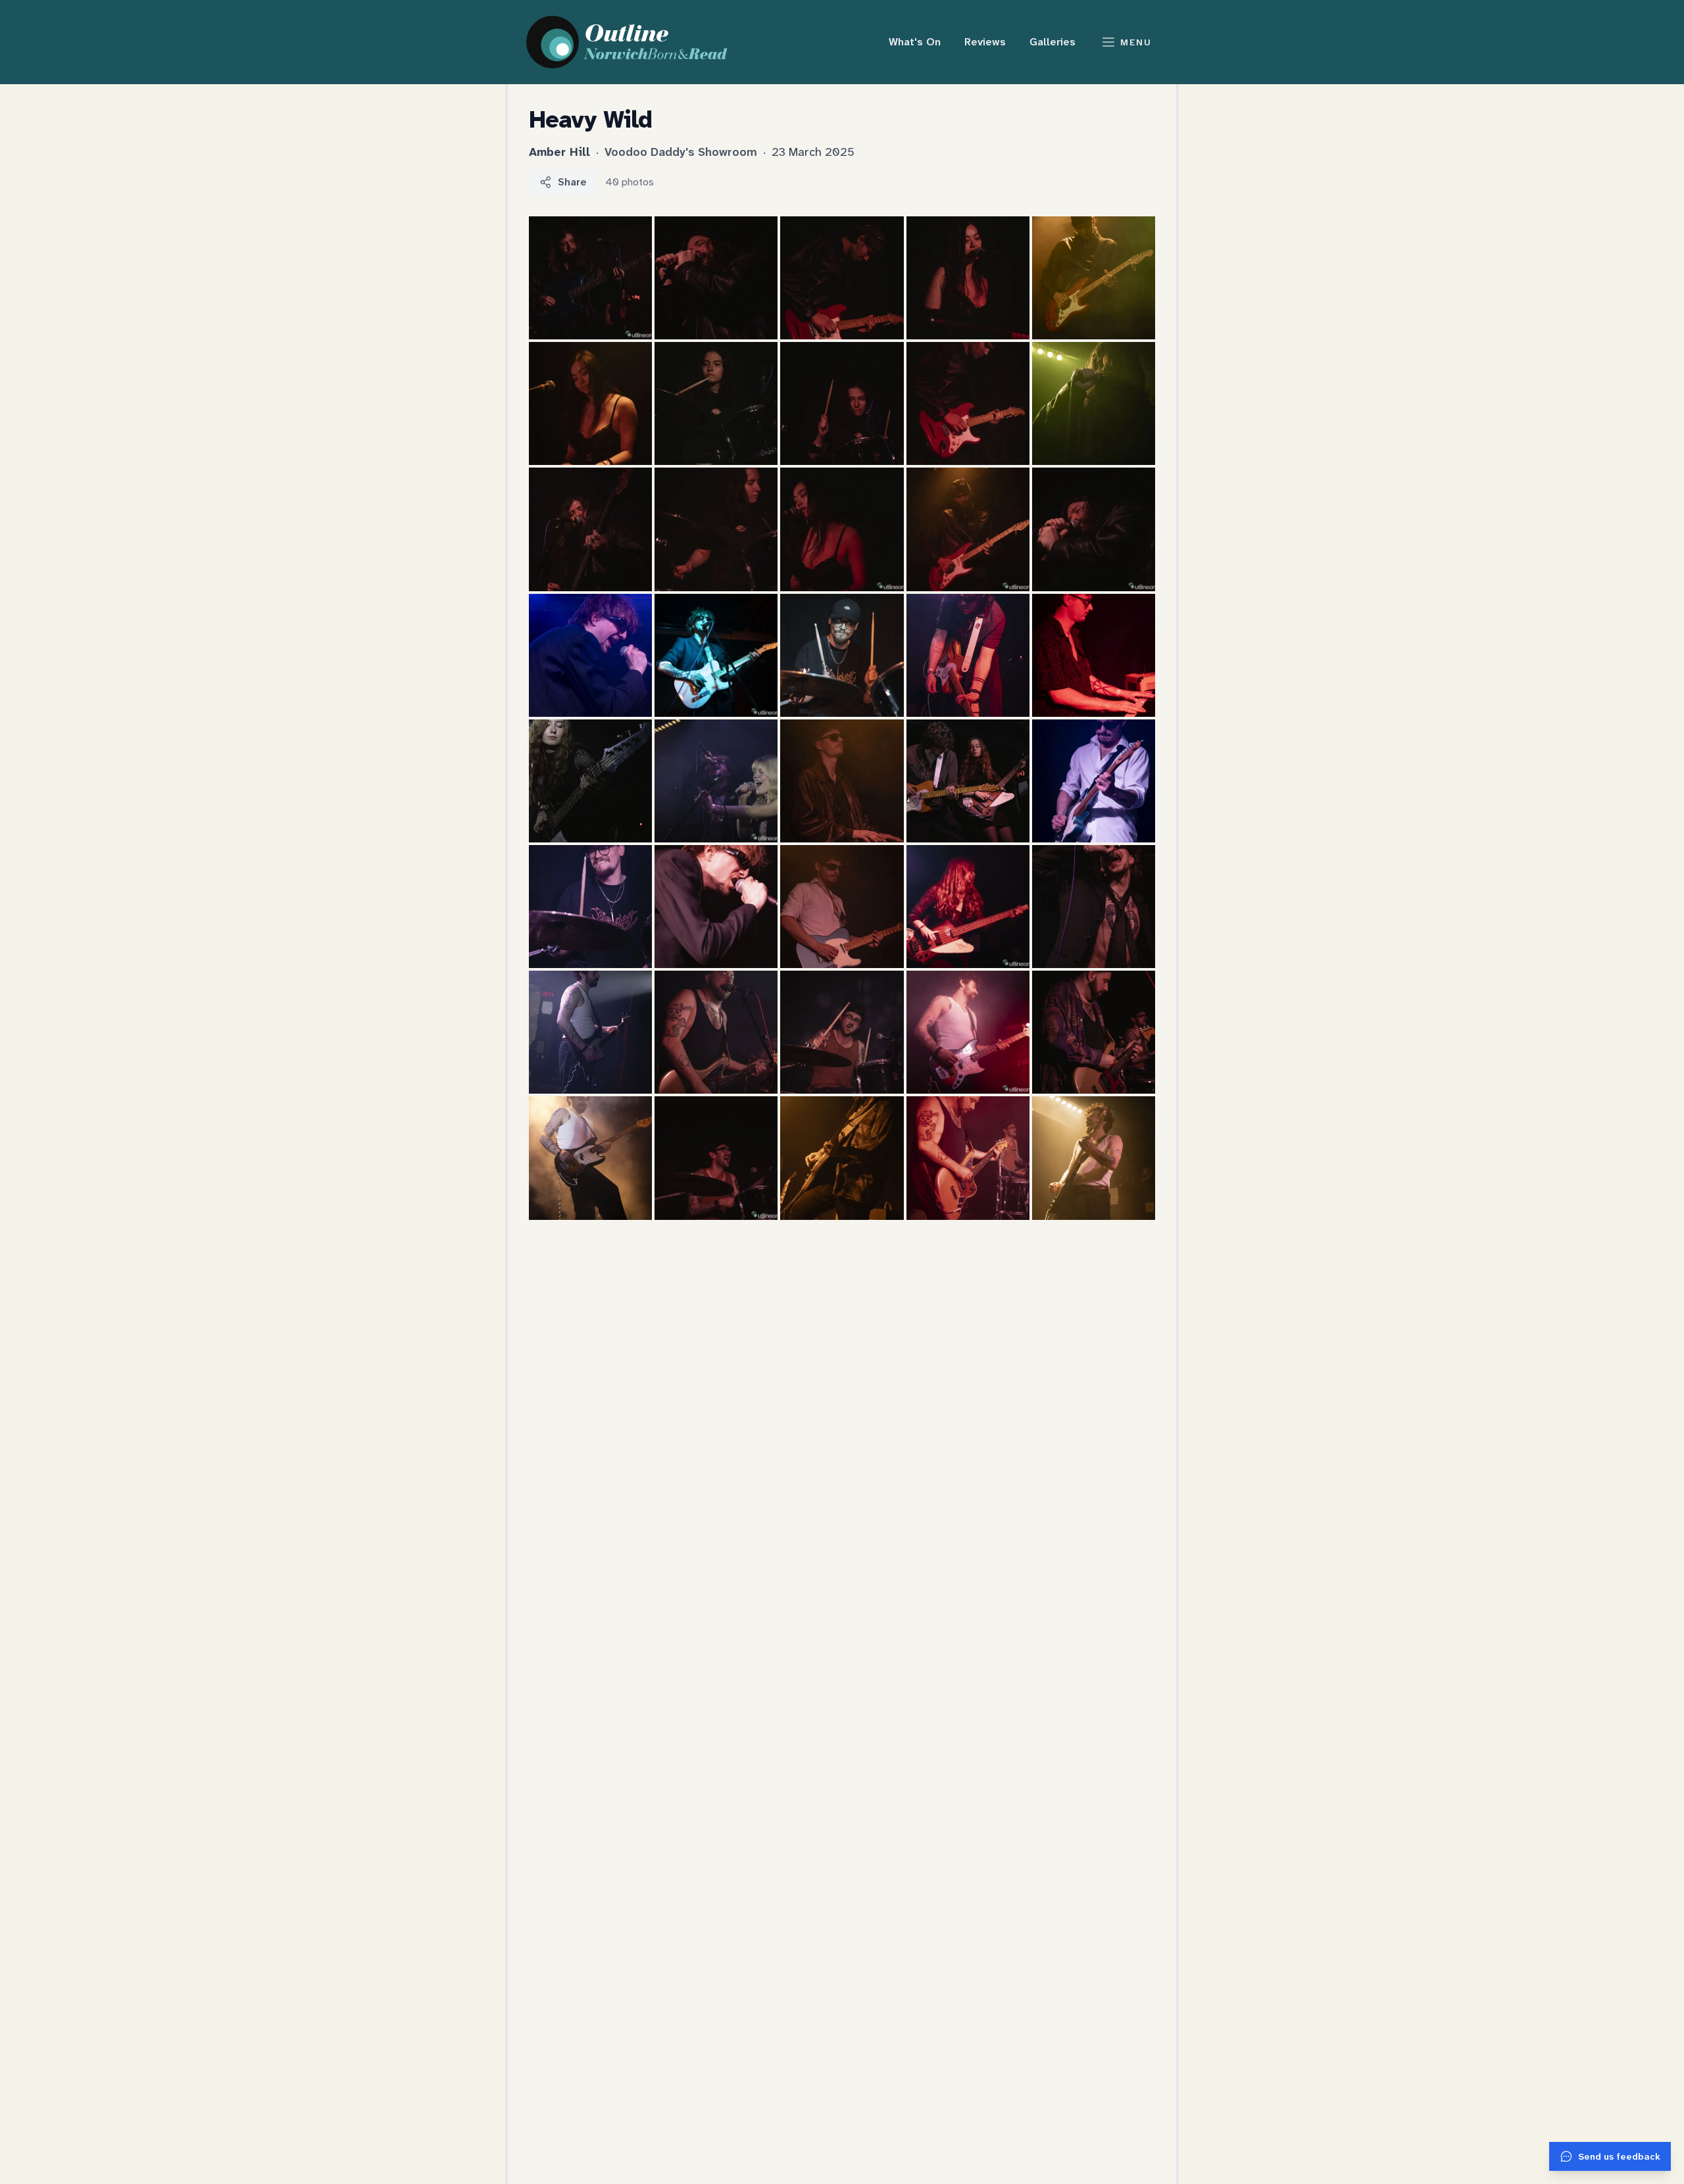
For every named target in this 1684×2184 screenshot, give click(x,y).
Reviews (985, 42)
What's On (915, 42)
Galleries (1052, 42)
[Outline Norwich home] (634, 42)
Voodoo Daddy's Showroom (682, 152)
